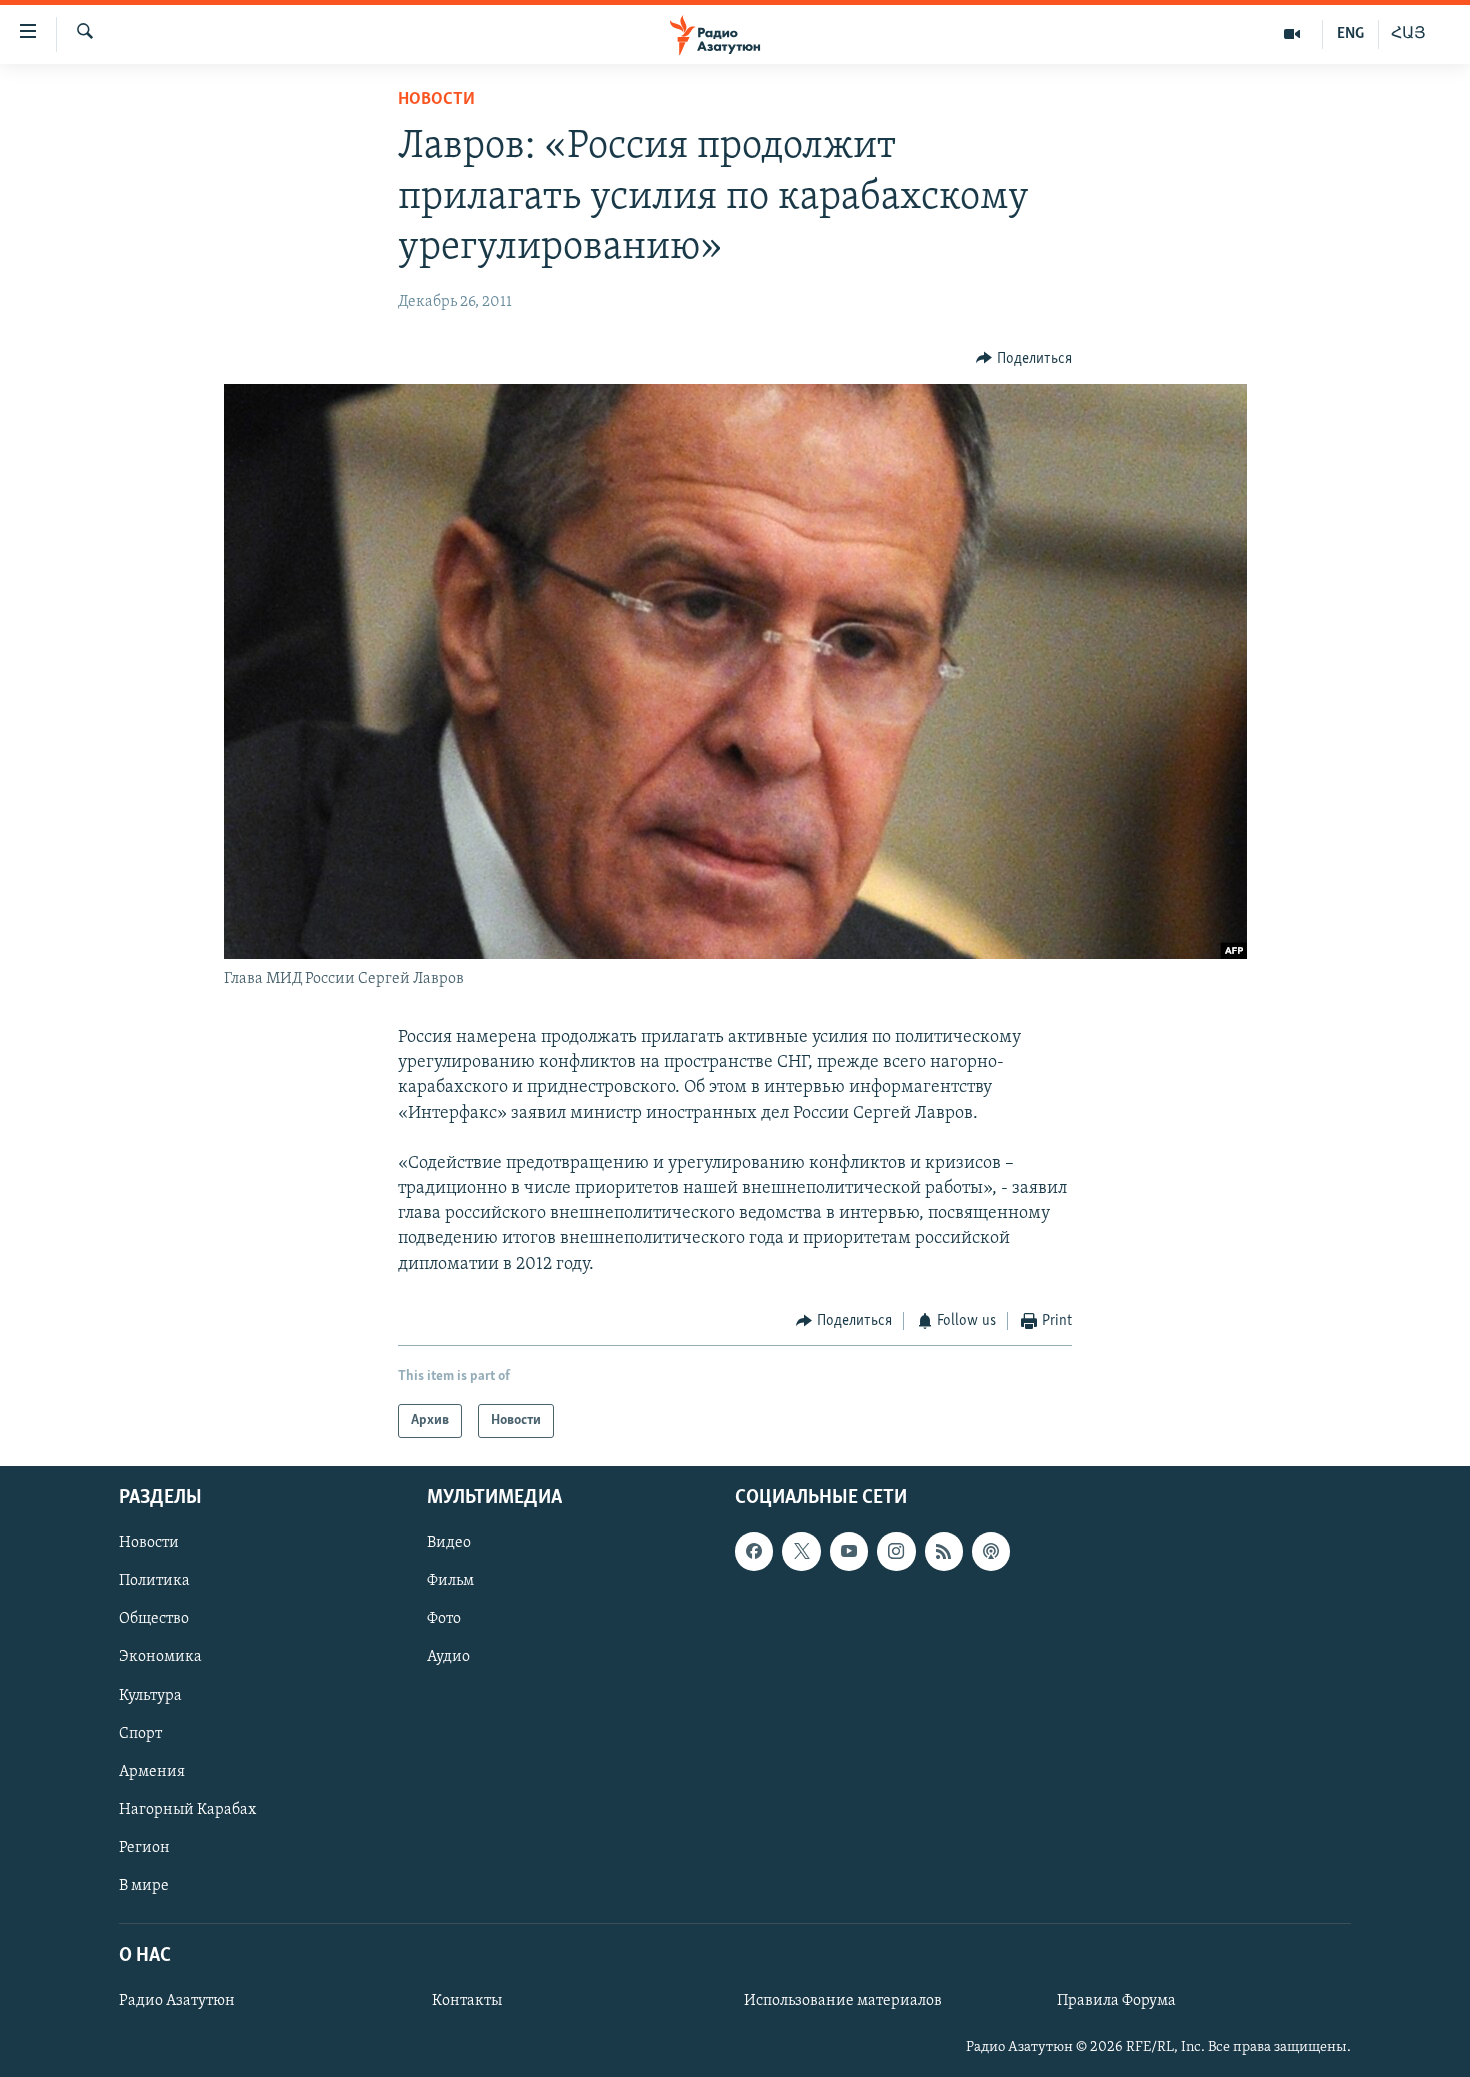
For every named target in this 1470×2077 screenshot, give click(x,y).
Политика (154, 1582)
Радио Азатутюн (177, 2002)
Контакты (467, 2002)
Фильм (450, 1582)
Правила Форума (1116, 2002)
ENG (1350, 34)
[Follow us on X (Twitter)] (801, 1552)
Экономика (160, 1658)
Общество (154, 1620)
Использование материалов (843, 2002)
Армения (152, 1772)
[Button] (1024, 359)
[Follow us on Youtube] (849, 1552)
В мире (144, 1886)
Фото (444, 1620)
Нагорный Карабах (187, 1810)
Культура (150, 1696)
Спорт (140, 1734)
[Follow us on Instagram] (896, 1552)
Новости (436, 100)
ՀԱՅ (1408, 34)
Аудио (448, 1658)
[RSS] (944, 1552)
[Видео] (1292, 34)
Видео (449, 1544)
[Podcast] (991, 1552)
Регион (144, 1848)
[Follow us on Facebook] (754, 1552)
